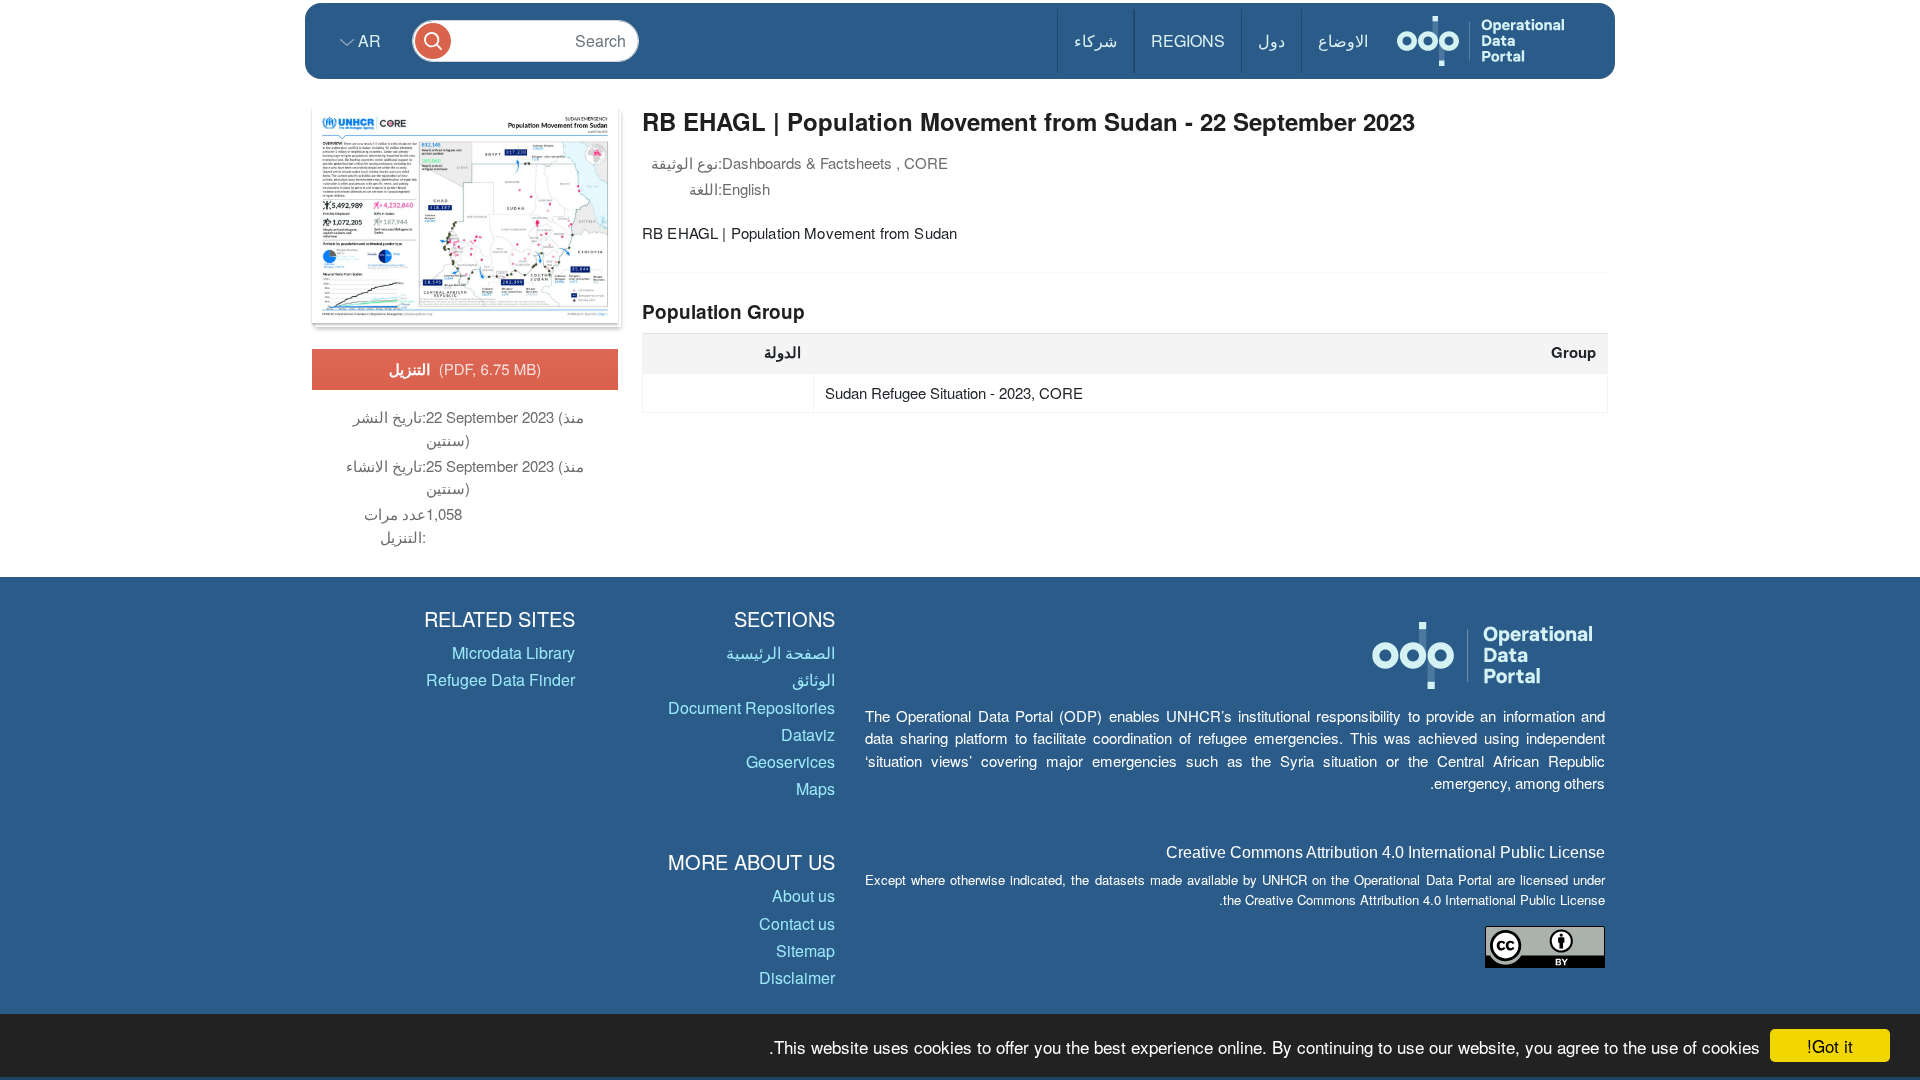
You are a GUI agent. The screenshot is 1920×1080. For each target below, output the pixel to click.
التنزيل (465, 369)
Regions (1188, 40)
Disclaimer (797, 977)
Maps (815, 788)
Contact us (797, 923)
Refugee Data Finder (500, 679)
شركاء (1095, 40)
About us (803, 895)
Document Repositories (751, 707)
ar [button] (367, 40)
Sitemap (805, 950)
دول (1271, 40)
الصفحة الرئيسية (780, 652)
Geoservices (790, 761)
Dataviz (808, 734)
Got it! (1830, 1045)
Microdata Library (513, 652)
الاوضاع (1343, 40)
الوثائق (813, 679)
